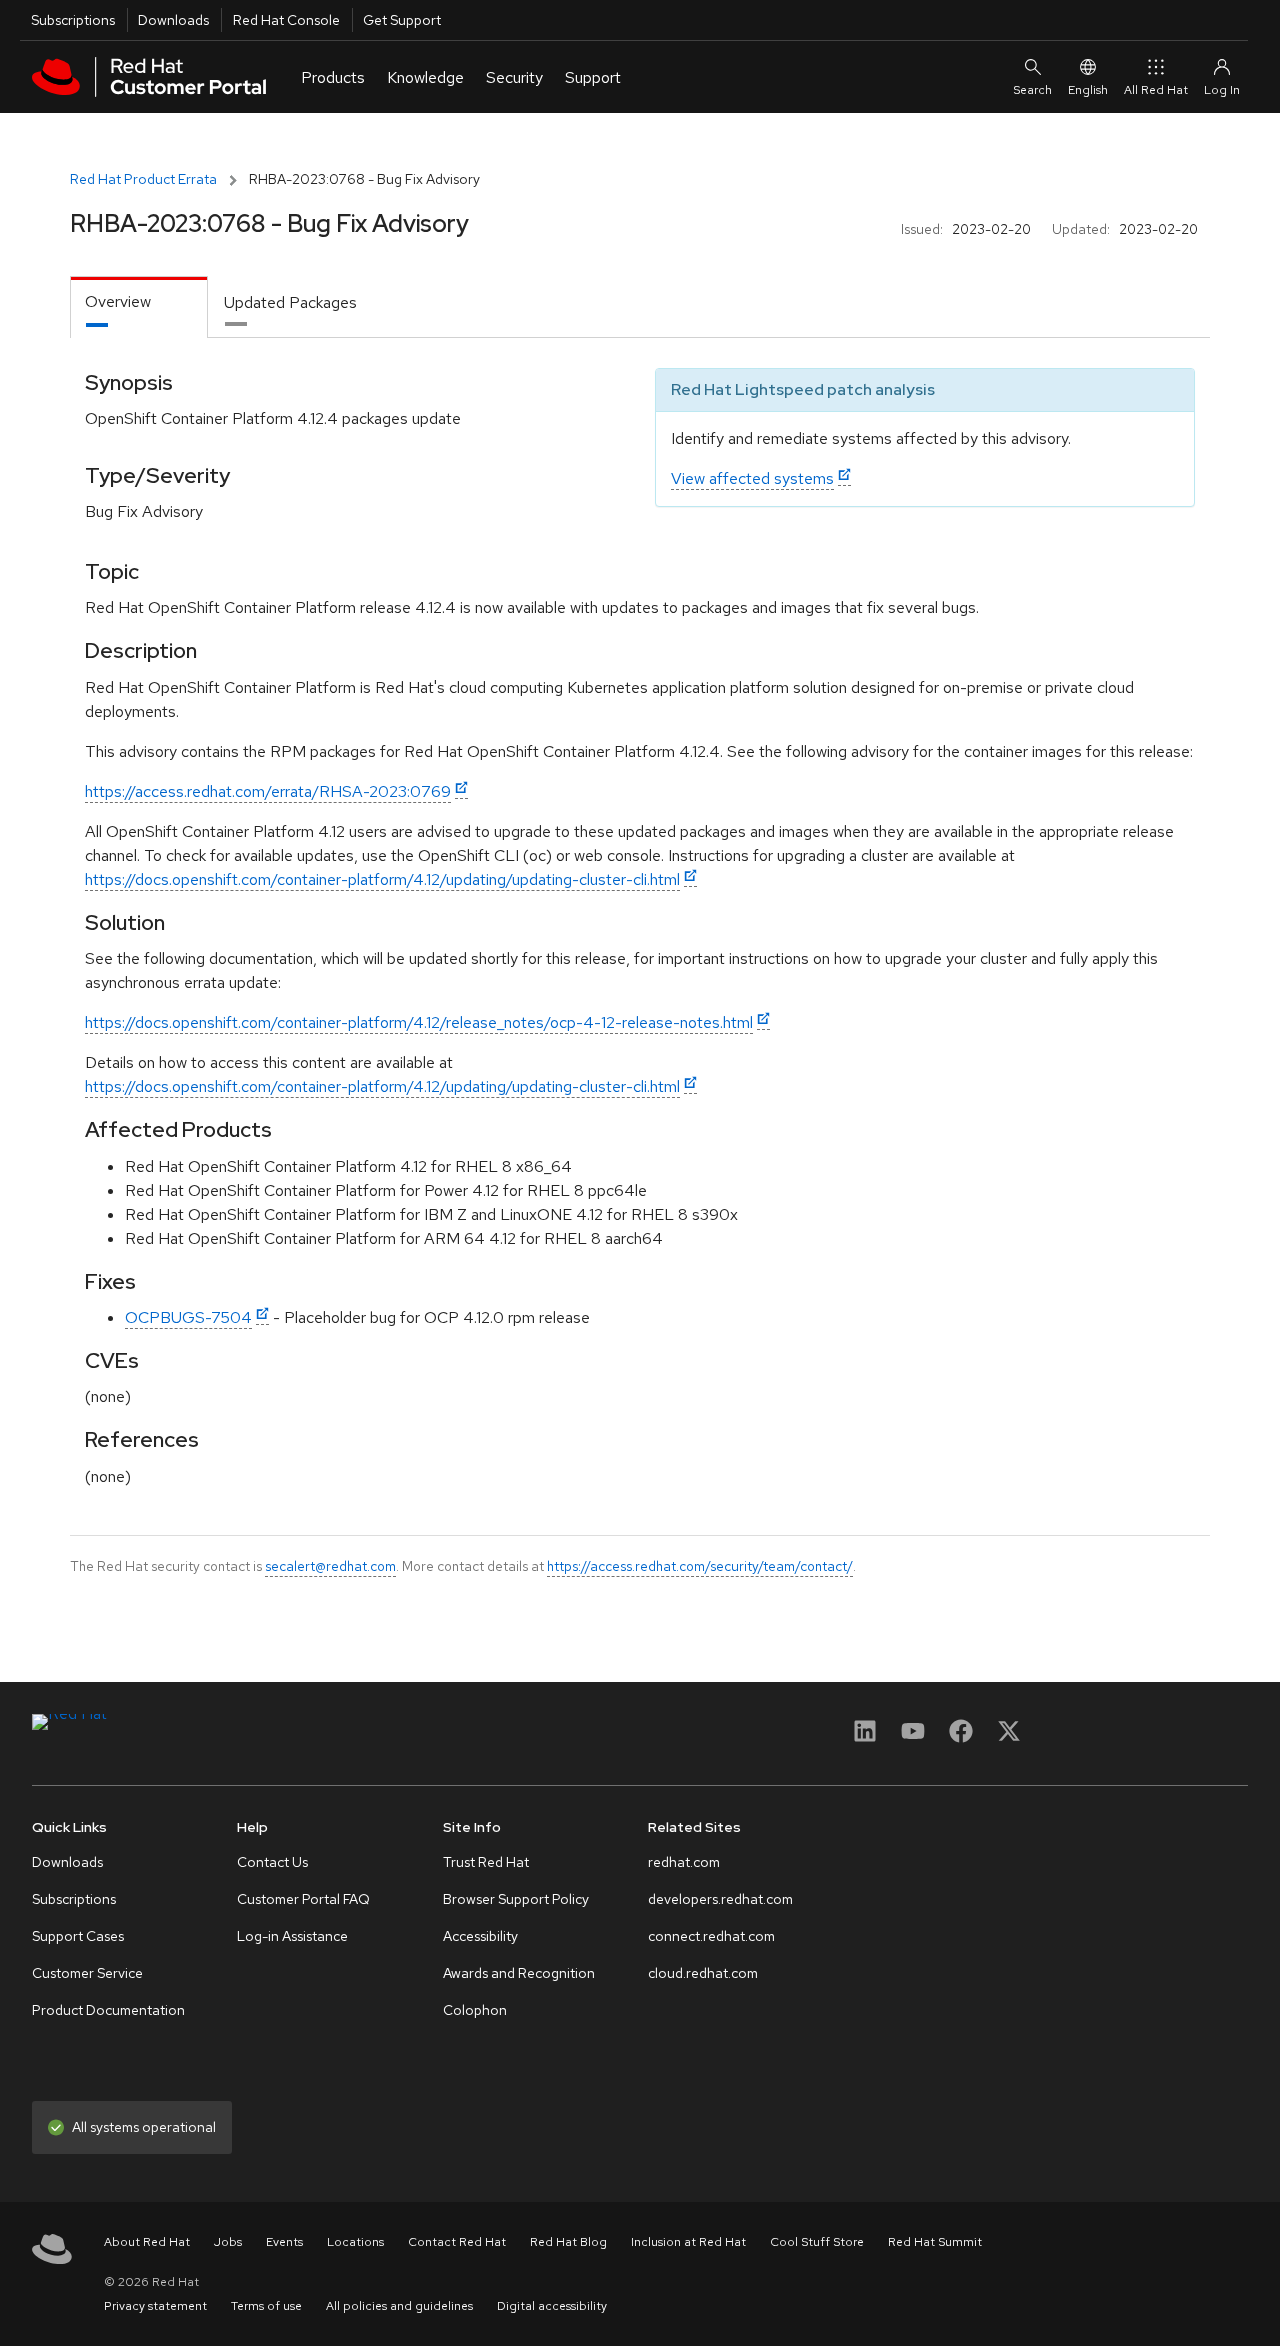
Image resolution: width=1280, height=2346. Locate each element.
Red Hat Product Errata (143, 179)
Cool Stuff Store (817, 2242)
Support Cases (78, 1936)
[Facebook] (961, 1737)
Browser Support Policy (516, 1899)
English (1088, 90)
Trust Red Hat (486, 1862)
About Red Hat (147, 2242)
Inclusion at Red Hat (688, 2242)
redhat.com (684, 1862)
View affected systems (752, 478)
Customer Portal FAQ (303, 1899)
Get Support (402, 20)
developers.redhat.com (720, 1899)
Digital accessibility (552, 2306)
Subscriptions (73, 20)
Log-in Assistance (292, 1936)
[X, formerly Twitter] (1009, 1737)
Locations (355, 2242)
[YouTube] (913, 1737)
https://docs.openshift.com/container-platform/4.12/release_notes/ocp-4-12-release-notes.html (419, 1022)
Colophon (475, 2010)
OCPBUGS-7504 (188, 1317)
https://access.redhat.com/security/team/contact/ (700, 1566)
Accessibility (480, 1936)
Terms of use (266, 2306)
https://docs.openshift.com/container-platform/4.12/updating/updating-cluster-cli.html (382, 879)
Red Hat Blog (568, 2242)
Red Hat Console (286, 20)
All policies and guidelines (399, 2306)
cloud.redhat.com (703, 1973)
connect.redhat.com (711, 1936)
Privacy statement (155, 2306)
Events (284, 2242)
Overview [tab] (118, 301)
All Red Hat (1156, 90)
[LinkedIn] (865, 1737)
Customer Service (87, 1973)
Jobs (228, 2242)
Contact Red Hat (457, 2242)
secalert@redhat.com (330, 1566)
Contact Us (272, 1862)
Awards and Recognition (519, 1973)
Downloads (173, 20)
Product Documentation (108, 2010)
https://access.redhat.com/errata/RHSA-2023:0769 (268, 791)
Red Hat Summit (935, 2242)
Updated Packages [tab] (290, 302)
